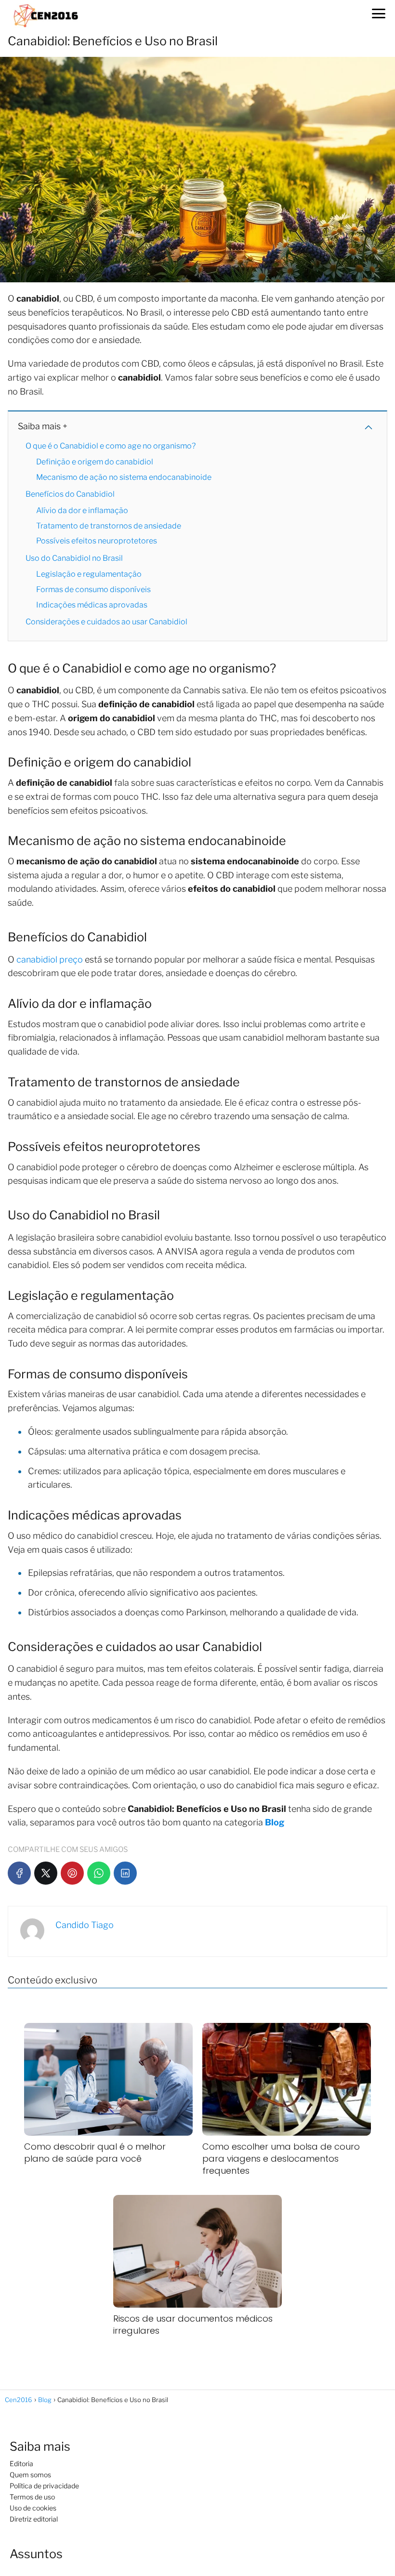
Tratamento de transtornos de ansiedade (109, 526)
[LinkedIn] (125, 1873)
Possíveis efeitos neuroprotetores (97, 541)
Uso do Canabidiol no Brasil (74, 558)
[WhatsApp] (99, 1873)
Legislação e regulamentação (89, 574)
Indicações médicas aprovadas (92, 605)
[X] (46, 1873)
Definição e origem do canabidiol (95, 462)
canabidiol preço (50, 959)
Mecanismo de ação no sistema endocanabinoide (124, 477)
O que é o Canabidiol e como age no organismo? (111, 446)
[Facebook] (19, 1873)
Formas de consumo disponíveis (93, 589)
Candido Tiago (85, 1925)
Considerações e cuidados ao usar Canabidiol (106, 622)
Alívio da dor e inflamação (82, 510)
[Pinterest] (72, 1873)
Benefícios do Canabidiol (70, 494)
